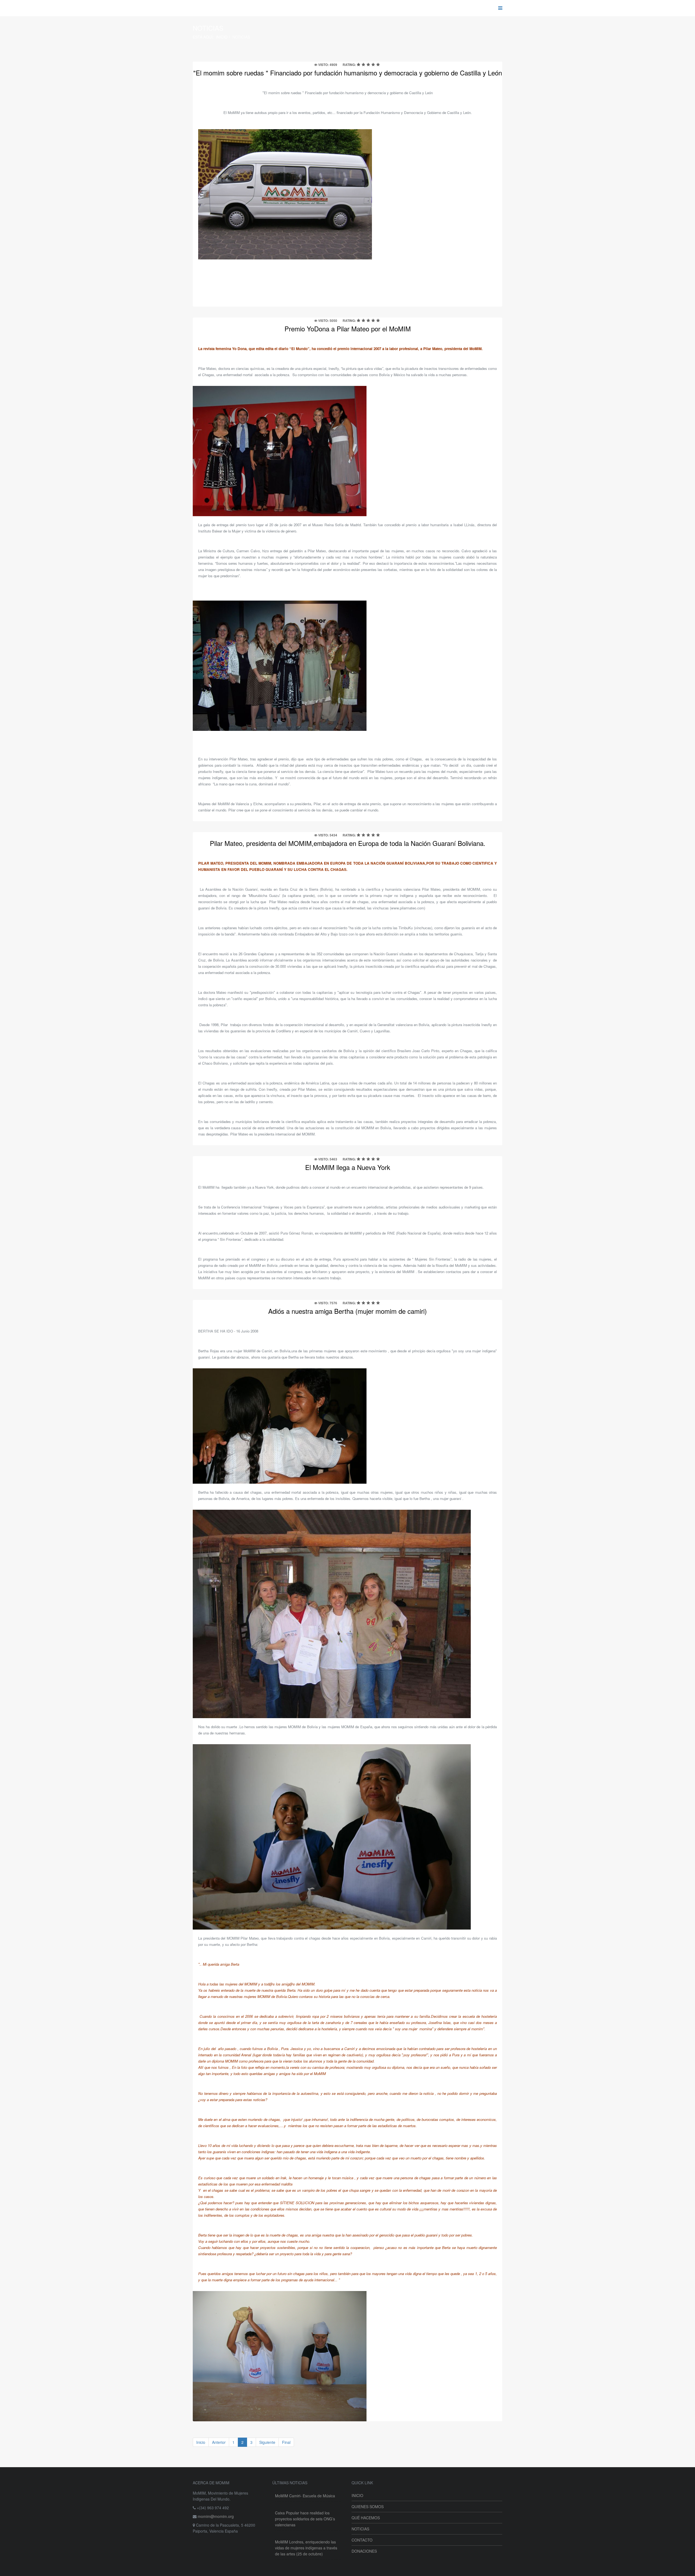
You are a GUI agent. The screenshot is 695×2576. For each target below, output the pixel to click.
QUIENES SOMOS (368, 2507)
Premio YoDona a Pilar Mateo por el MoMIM (348, 329)
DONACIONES (364, 2551)
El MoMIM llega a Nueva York (348, 1167)
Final (286, 2442)
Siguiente (267, 2442)
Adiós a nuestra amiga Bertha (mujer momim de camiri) (347, 1311)
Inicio (222, 37)
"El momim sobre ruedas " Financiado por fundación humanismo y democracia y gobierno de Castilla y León (348, 73)
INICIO (357, 2495)
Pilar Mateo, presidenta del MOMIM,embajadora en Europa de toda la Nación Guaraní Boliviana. (348, 843)
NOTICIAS (360, 2529)
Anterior (219, 2442)
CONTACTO (362, 2540)
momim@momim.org (216, 2516)
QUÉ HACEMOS (366, 2518)
